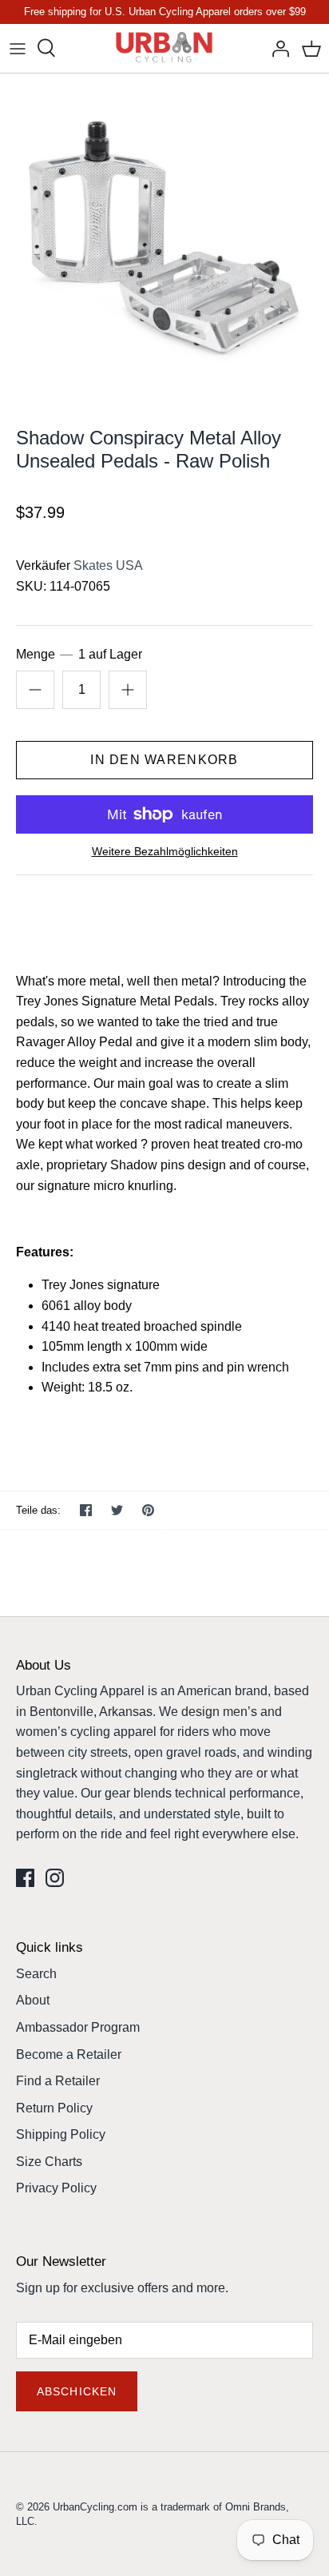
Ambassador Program (78, 2027)
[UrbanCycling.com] (165, 48)
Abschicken (77, 2391)
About (33, 2000)
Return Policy (54, 2108)
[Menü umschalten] (18, 48)
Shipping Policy (61, 2134)
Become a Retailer (69, 2054)
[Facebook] (25, 1878)
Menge (79, 654)
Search (36, 1974)
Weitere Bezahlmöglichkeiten (165, 851)
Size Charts (49, 2162)
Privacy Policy (56, 2188)
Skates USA (108, 565)
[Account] (276, 48)
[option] (164, 238)
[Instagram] (55, 1878)
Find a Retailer (58, 2081)
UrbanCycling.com (95, 2507)
